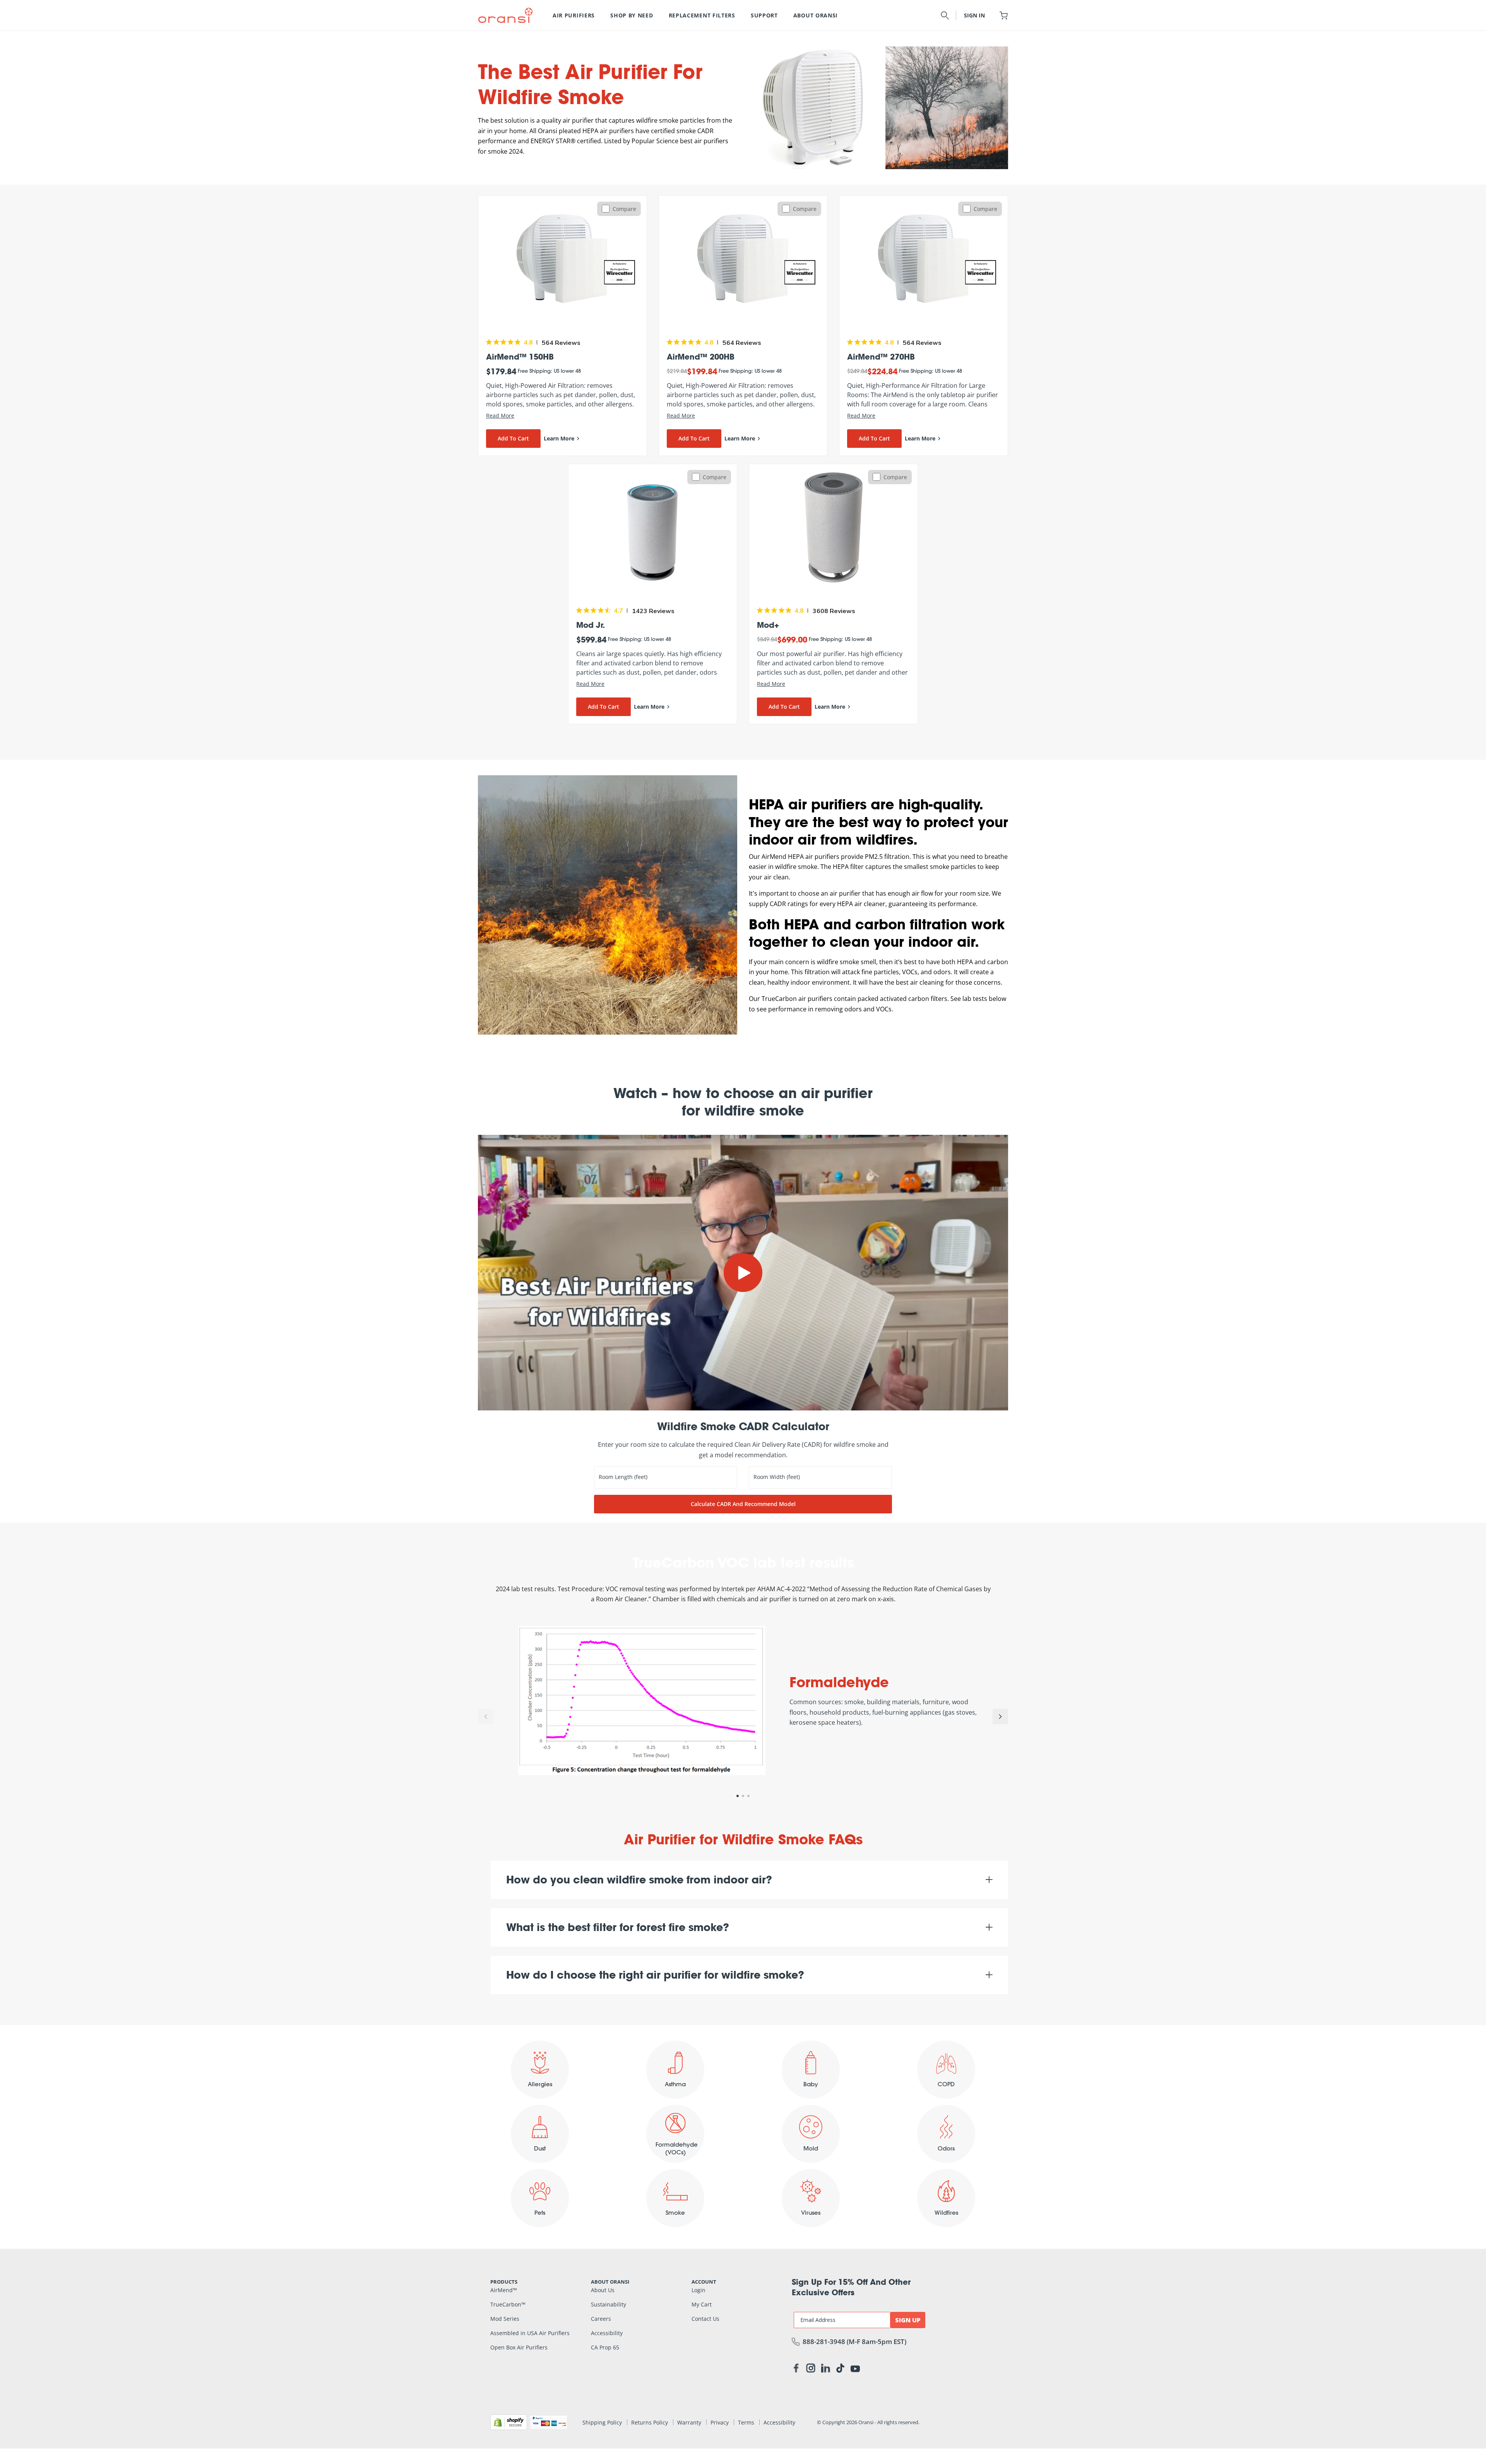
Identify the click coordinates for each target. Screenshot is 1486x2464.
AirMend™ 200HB (701, 356)
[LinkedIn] (825, 2370)
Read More (500, 416)
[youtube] (855, 2368)
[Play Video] (743, 1273)
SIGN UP (908, 2320)
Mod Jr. (591, 625)
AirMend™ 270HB (881, 356)
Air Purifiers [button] (574, 15)
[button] (945, 15)
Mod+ (768, 625)
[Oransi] (505, 15)
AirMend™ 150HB (520, 356)
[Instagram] (811, 2370)
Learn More (559, 438)
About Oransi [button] (816, 15)
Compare (624, 209)
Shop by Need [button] (632, 15)
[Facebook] (796, 2370)
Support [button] (764, 15)
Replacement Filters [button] (702, 15)
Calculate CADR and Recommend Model (743, 1504)
